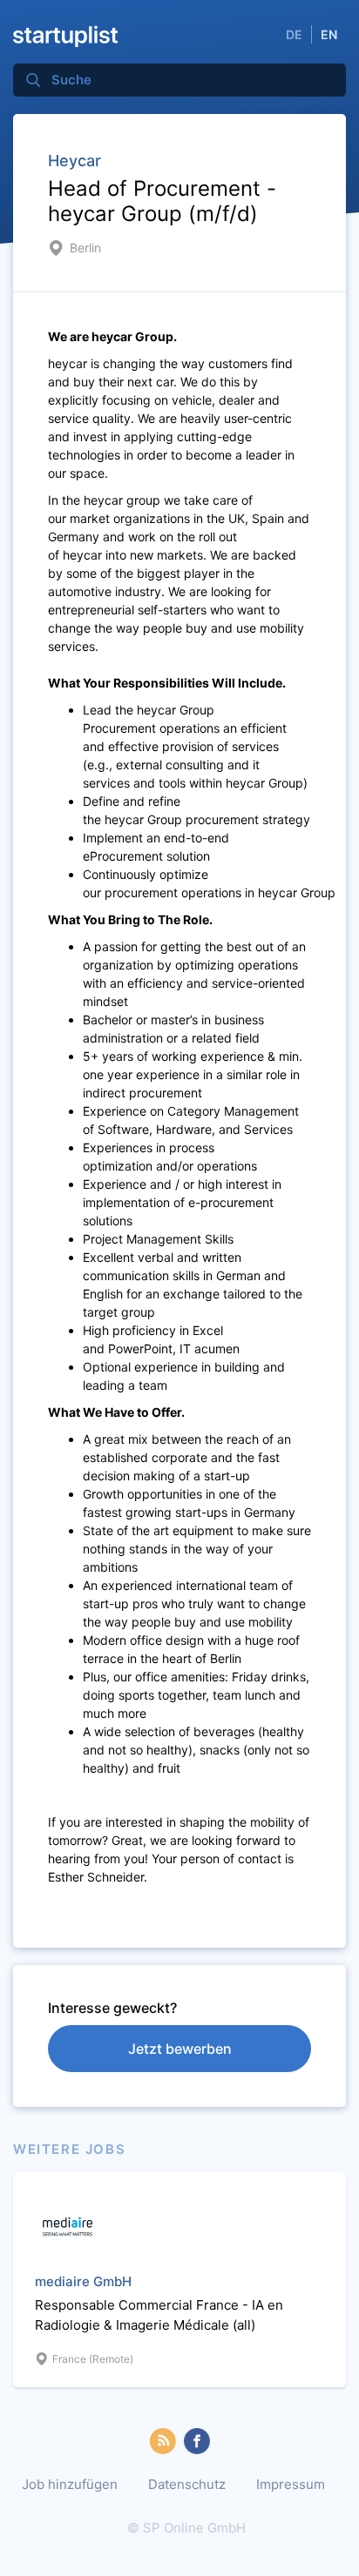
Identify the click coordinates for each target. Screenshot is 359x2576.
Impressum (291, 2484)
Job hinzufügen (70, 2484)
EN (329, 34)
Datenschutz (187, 2484)
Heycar (75, 161)
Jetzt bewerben (180, 2049)
